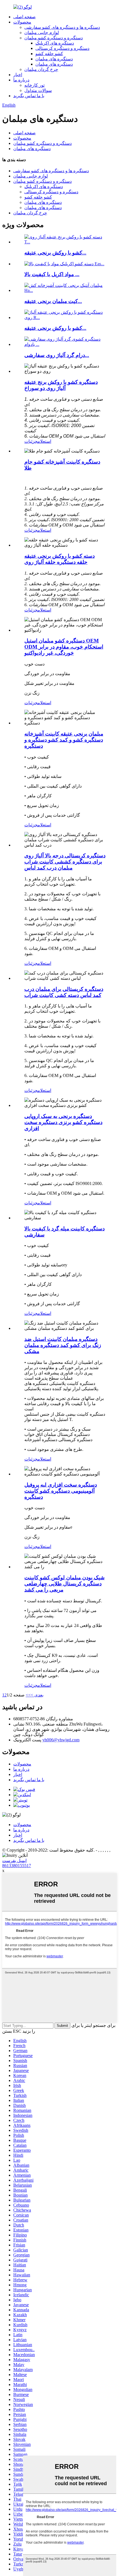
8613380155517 (17, 1866)
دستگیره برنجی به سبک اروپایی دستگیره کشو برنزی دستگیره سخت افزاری (63, 1122)
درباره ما (21, 80)
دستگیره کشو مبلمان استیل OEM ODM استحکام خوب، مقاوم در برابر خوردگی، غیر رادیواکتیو (64, 647)
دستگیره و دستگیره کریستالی (62, 48)
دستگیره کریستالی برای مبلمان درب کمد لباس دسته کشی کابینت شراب (64, 992)
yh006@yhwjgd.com (61, 1740)
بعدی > (37, 1695)
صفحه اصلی (24, 17)
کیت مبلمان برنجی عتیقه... (53, 301)
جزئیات (31, 441)
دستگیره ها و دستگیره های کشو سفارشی (62, 27)
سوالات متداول (38, 90)
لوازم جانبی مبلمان (42, 33)
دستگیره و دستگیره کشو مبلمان (54, 38)
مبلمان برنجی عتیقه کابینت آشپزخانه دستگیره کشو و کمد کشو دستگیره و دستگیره (64, 740)
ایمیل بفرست (14, 1861)
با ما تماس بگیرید (29, 96)
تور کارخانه (34, 85)
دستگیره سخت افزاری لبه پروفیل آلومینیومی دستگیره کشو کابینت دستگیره (61, 1491)
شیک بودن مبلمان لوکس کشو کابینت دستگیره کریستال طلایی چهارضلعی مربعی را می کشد (64, 1584)
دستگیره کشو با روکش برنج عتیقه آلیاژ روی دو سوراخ (61, 385)
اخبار (18, 75)
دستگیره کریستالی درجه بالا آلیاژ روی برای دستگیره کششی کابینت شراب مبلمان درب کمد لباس (65, 862)
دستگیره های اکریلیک (55, 43)
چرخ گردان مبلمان (41, 69)
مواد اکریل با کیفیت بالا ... (52, 274)
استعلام (44, 441)
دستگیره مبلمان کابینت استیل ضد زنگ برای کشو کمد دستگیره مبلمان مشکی (63, 1345)
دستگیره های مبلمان (54, 59)
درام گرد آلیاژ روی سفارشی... (57, 355)
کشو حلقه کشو (49, 54)
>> (28, 1695)
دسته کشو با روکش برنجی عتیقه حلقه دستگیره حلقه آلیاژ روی (59, 559)
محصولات (22, 22)
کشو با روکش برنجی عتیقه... (55, 253)
